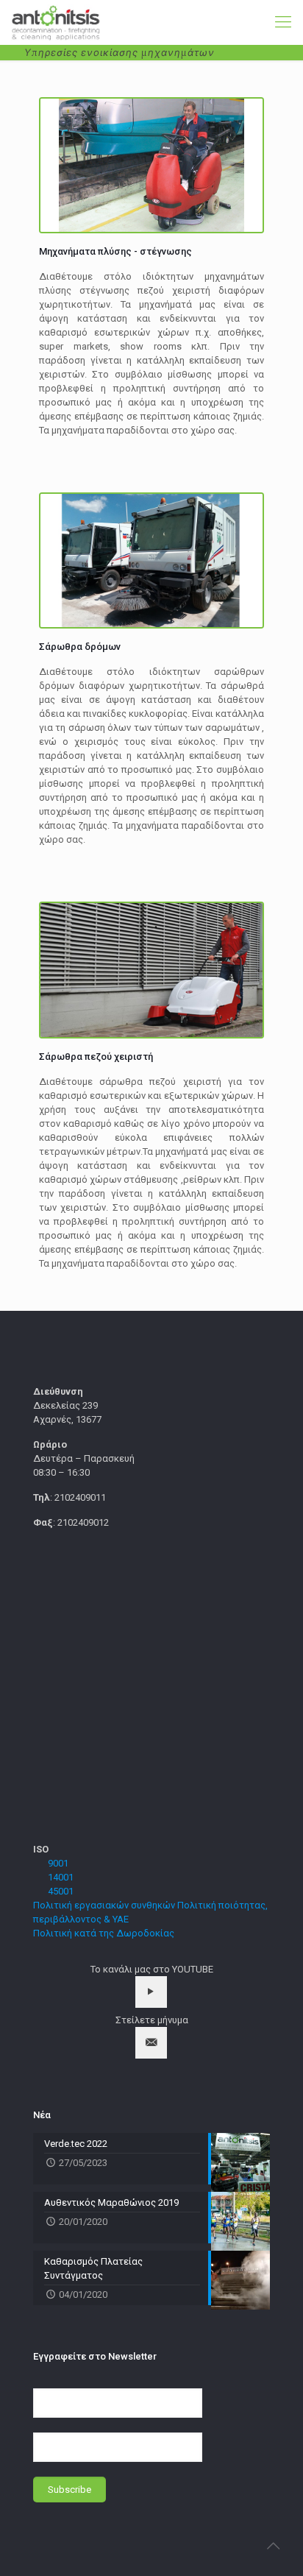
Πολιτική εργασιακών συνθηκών (104, 1905)
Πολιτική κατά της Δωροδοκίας (104, 1933)
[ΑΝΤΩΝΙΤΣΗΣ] (56, 22)
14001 (61, 1877)
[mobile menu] (283, 22)
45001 (61, 1891)
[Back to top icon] (273, 2546)
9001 (58, 1863)
